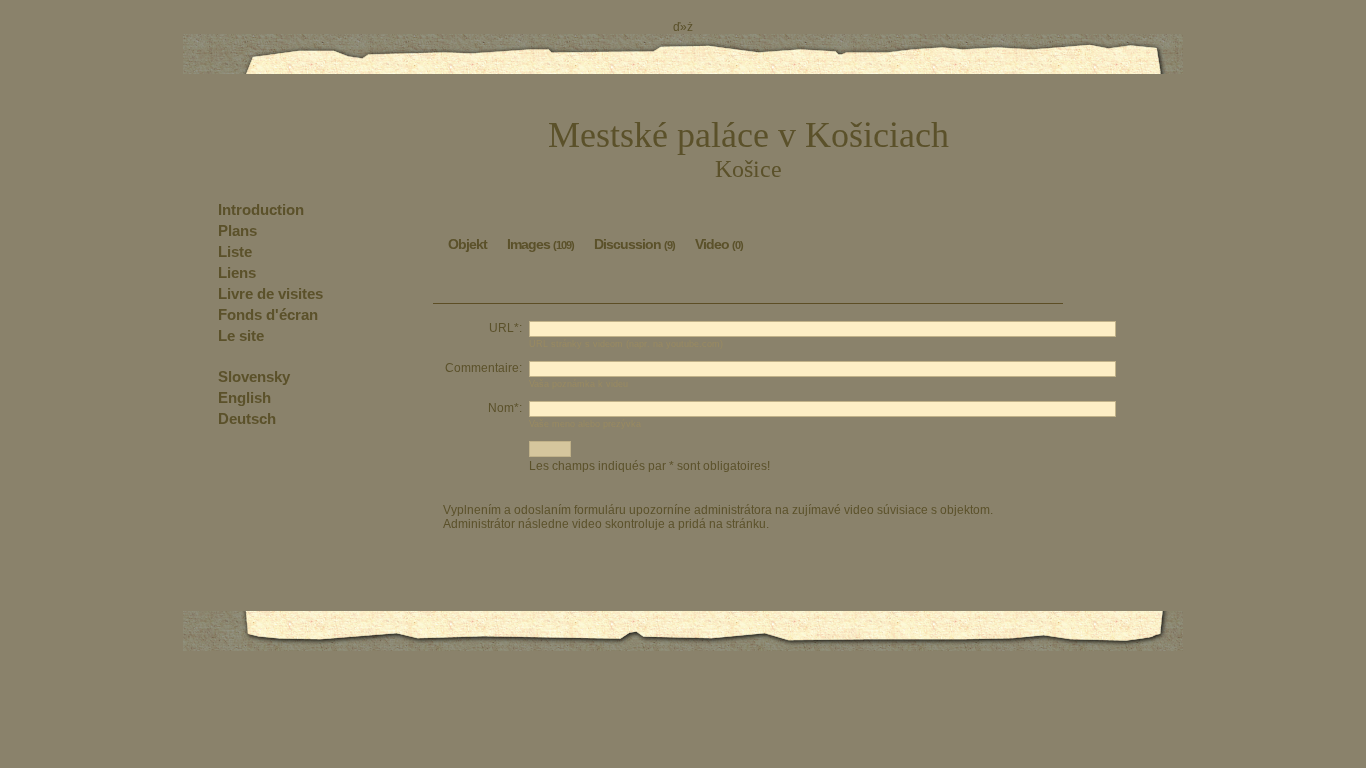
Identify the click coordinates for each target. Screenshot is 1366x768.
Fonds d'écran (268, 314)
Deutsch (247, 418)
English (244, 397)
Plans (237, 230)
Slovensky (254, 376)
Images (540, 244)
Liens (237, 272)
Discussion (634, 244)
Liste (235, 251)
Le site (241, 335)
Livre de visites (270, 293)
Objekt (467, 244)
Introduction (261, 209)
